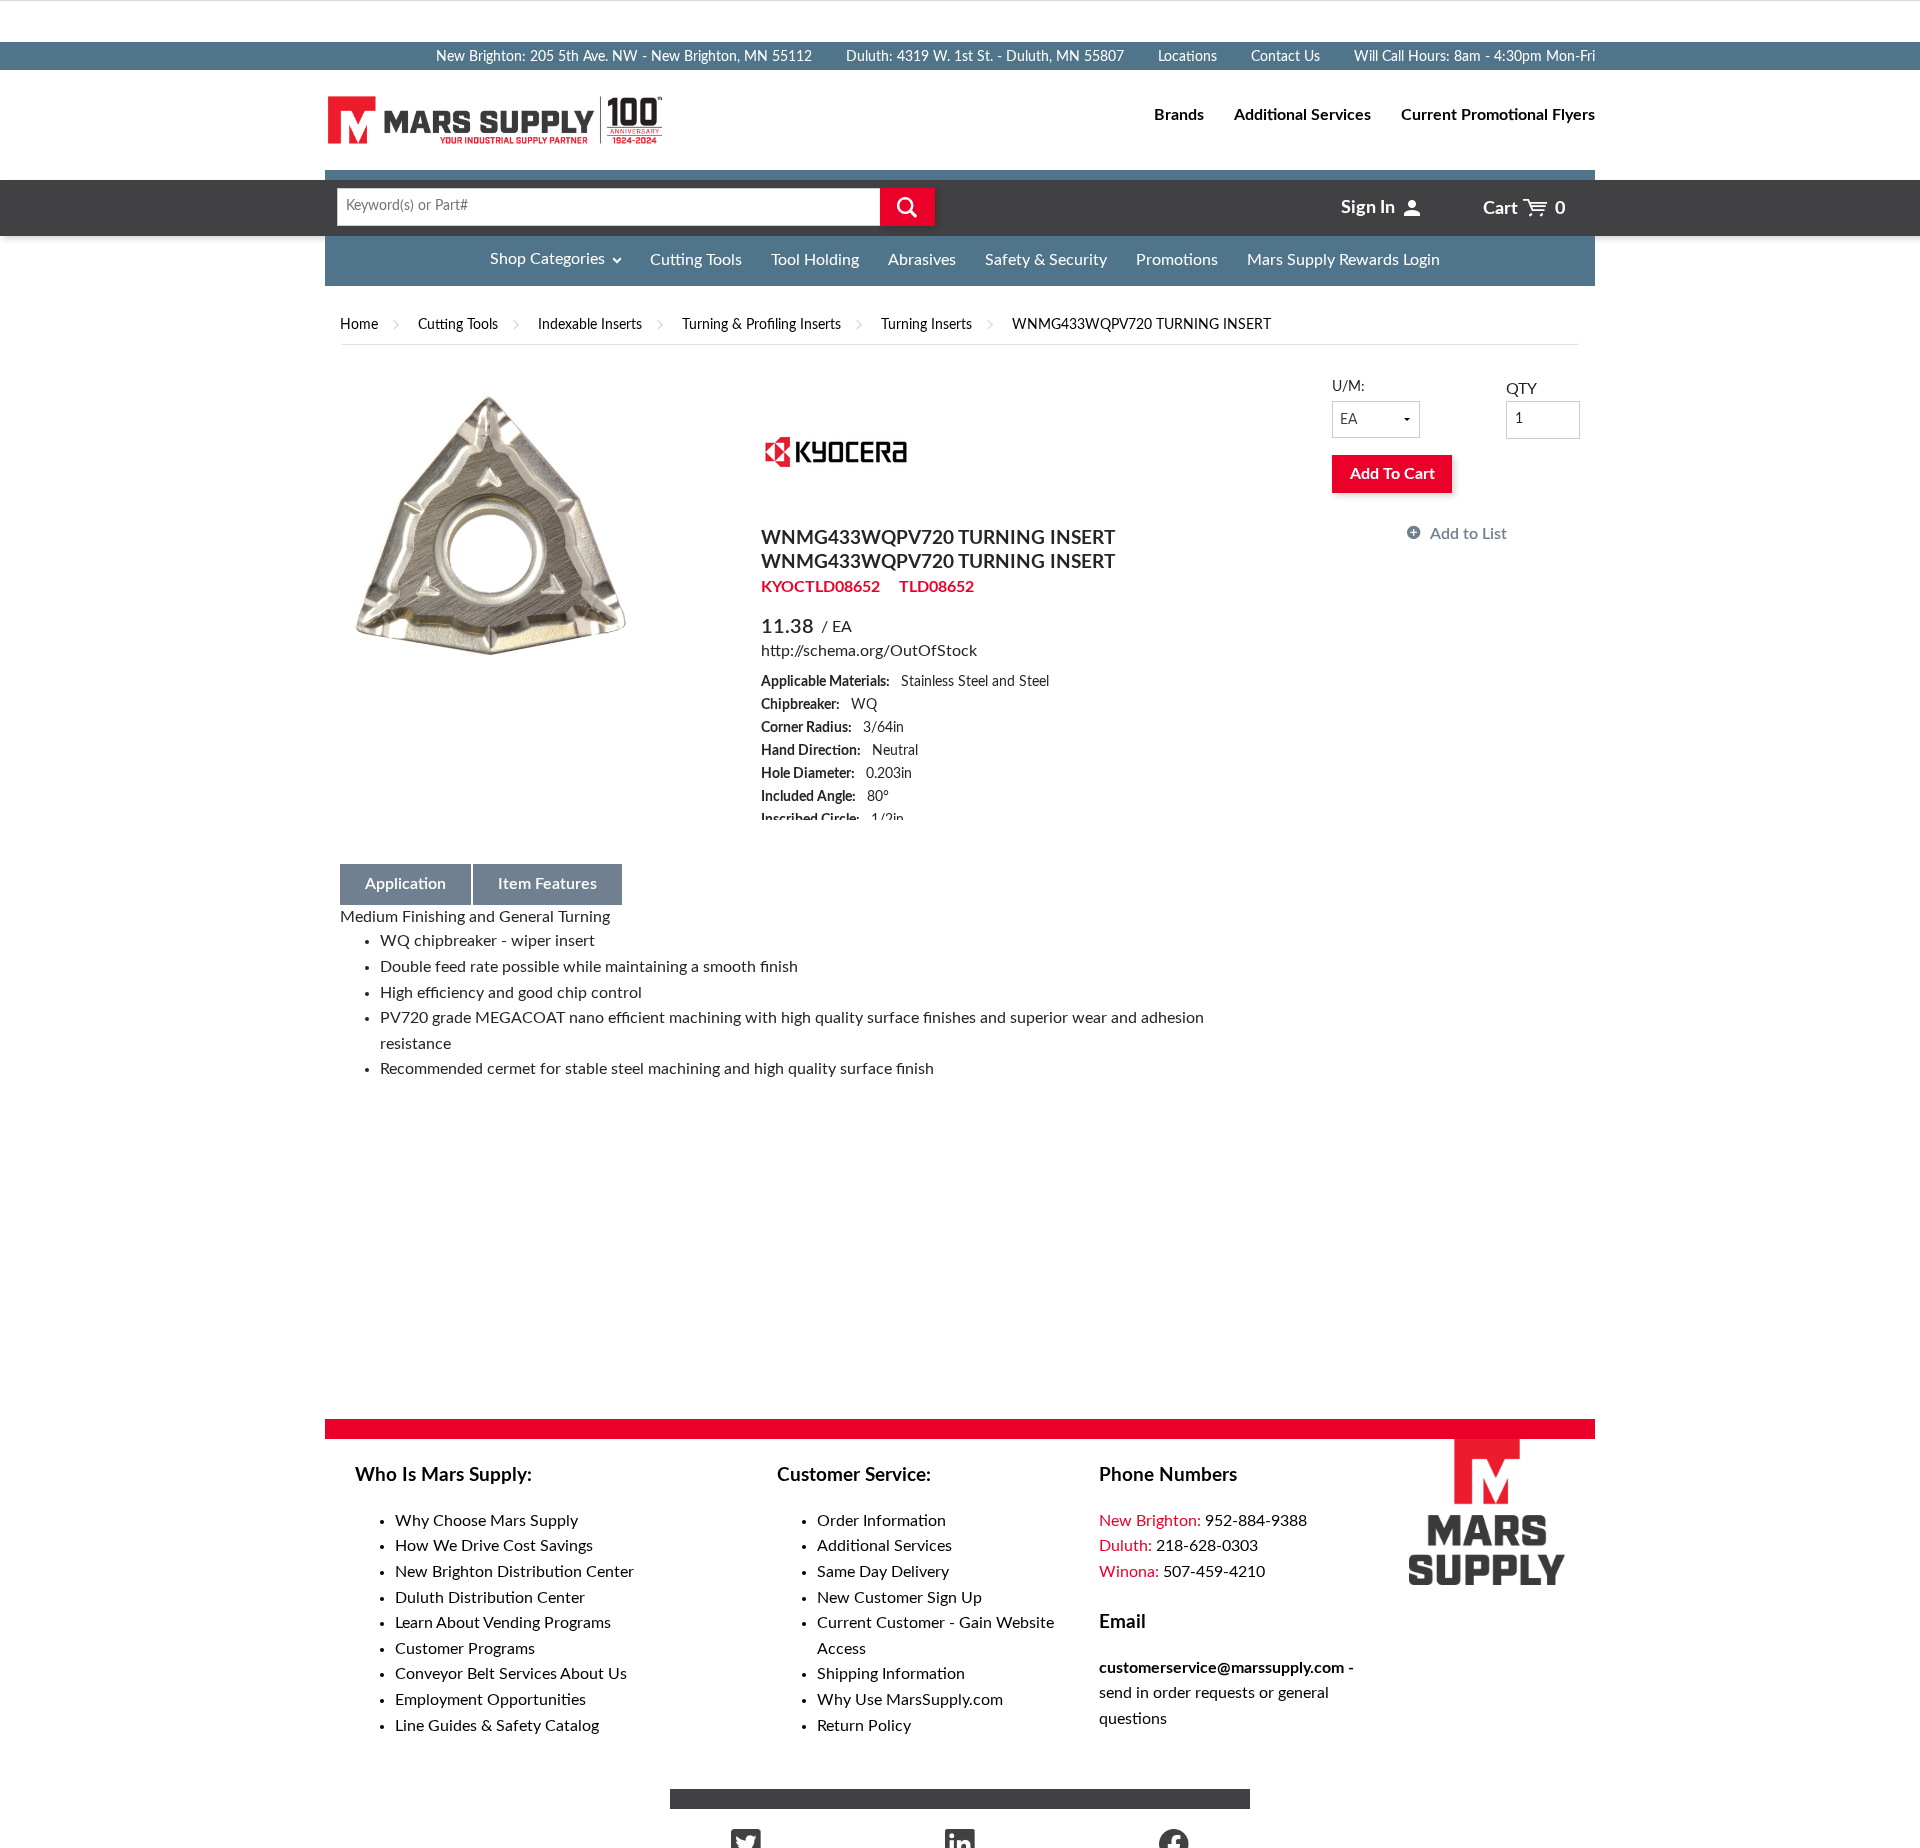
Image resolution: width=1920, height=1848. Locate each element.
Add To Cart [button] (1392, 474)
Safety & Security (1046, 260)
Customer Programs (465, 1649)
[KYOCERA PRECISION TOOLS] (836, 451)
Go (907, 207)
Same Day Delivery (883, 1572)
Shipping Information (891, 1674)
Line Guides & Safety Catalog (497, 1726)
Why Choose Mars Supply (486, 1521)
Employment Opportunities (490, 1700)
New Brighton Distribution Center (514, 1572)
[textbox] (629, 207)
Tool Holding (815, 260)
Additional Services (884, 1546)
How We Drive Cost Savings (494, 1546)
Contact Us (1285, 57)
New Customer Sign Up (899, 1598)
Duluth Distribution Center (490, 1598)
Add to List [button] (1468, 534)
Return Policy (864, 1726)
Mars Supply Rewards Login (1343, 260)
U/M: (1348, 387)
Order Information (881, 1521)
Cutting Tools (696, 260)
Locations (1187, 57)
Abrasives (922, 260)
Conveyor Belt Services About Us (511, 1674)
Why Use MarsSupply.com (910, 1700)
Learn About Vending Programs (503, 1623)
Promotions (1177, 260)
